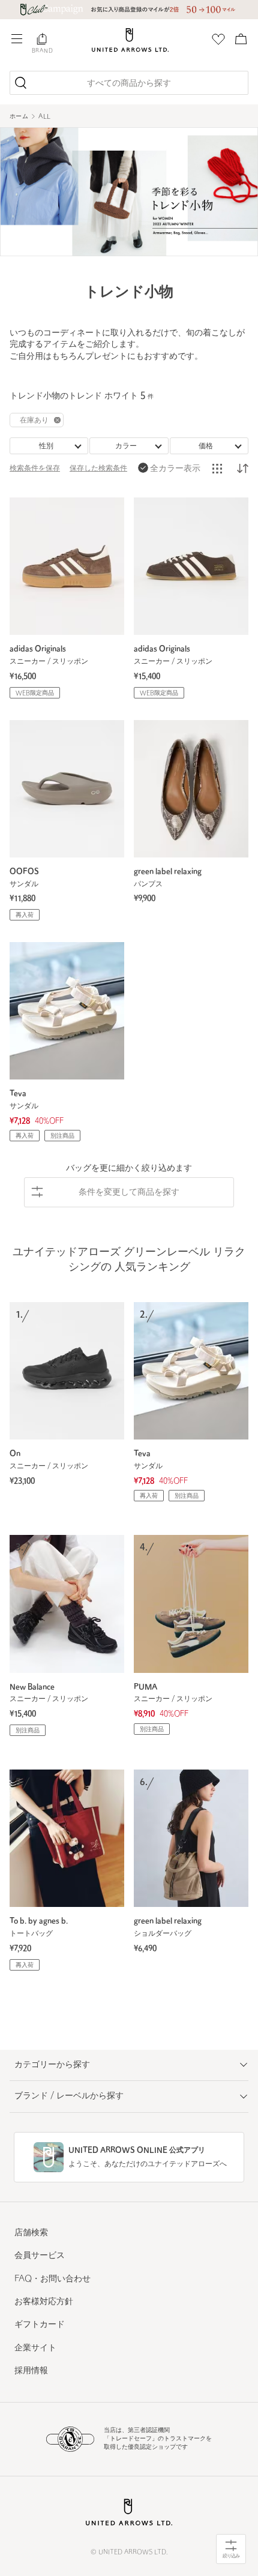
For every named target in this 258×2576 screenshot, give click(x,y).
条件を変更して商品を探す (129, 1193)
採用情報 (31, 2371)
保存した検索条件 (98, 469)
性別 (46, 446)
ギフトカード (40, 2325)
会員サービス (40, 2256)
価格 (206, 446)
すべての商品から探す (129, 84)
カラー (126, 446)
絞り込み (231, 2556)
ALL (44, 117)
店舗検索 (31, 2233)
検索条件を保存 (35, 469)
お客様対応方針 (44, 2302)
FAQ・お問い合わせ (52, 2279)
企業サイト (35, 2348)
